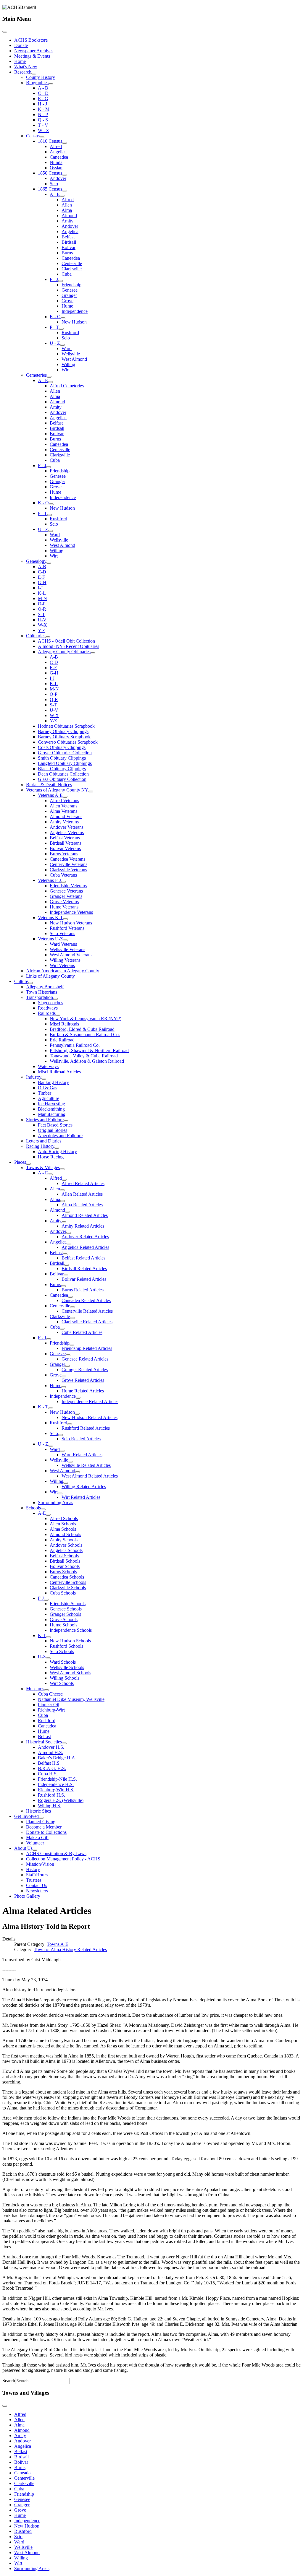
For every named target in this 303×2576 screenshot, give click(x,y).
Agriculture (49, 1098)
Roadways (48, 1008)
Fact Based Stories (55, 1125)
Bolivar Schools (65, 1566)
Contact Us (37, 1885)
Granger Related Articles (85, 1370)
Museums (35, 1689)
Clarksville (72, 269)
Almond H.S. (50, 1752)
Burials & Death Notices (49, 785)
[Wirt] (60, 1493)
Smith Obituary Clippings (62, 758)
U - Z (55, 343)
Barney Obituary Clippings (63, 731)
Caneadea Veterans (67, 859)
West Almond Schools (70, 1673)
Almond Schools (65, 1534)
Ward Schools (63, 1662)
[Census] (42, 137)
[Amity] (64, 1222)
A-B (42, 567)
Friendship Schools (68, 1604)
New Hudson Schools (70, 1641)
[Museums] (46, 1690)
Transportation (40, 997)
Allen (67, 205)
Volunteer (35, 1843)
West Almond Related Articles (90, 1476)
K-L (42, 593)
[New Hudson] (77, 1414)
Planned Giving (41, 1822)
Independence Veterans (71, 912)
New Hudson (74, 322)
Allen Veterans (63, 806)
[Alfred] (64, 1180)
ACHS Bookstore (31, 40)
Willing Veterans (65, 960)
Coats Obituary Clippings (62, 747)
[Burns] (63, 1286)
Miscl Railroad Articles (59, 1072)
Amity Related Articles (83, 1226)
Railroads (47, 1013)
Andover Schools (66, 1545)
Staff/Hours (37, 1875)
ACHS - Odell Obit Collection (66, 641)
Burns (67, 253)
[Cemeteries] (49, 377)
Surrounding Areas (55, 1502)
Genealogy (36, 561)
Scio (54, 184)
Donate (21, 45)
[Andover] (69, 1233)
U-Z (42, 1657)
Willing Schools (65, 1678)
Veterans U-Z (50, 939)
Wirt (66, 370)
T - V (43, 125)
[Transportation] (55, 999)
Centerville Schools (68, 1582)
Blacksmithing (51, 1109)
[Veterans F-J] (63, 882)
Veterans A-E (50, 795)
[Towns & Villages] (62, 1169)
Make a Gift (37, 1838)
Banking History (53, 1082)
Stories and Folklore (45, 1120)
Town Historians (42, 992)
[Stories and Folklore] (66, 1121)
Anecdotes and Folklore (60, 1136)
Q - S (43, 120)
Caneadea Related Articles (86, 1300)
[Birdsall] (67, 1265)
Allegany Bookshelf (45, 987)
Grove (67, 301)
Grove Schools (64, 1619)
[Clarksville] (72, 1318)
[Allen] (62, 1190)
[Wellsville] (70, 1462)
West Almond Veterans (71, 955)
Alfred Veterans (64, 801)
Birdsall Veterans (66, 843)
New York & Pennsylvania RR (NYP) (86, 1019)
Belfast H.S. (49, 1763)
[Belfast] (65, 1254)
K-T (42, 1635)
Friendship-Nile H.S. (57, 1779)
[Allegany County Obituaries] (93, 653)
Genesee (70, 290)
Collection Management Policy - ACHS (63, 1859)
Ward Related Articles (82, 1455)
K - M (44, 109)
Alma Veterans (63, 811)
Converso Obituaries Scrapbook (68, 742)
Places (20, 1162)
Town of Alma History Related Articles (70, 1950)
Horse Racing (51, 1157)
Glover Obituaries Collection (65, 753)
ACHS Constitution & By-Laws (56, 1853)
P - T (54, 327)
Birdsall (69, 242)
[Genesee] (68, 1355)
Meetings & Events (32, 56)
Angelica (58, 152)
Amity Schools (64, 1540)
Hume (67, 306)
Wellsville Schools (67, 1667)
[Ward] (62, 1451)
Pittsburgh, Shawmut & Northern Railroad (89, 1050)
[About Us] (35, 1850)
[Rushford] (70, 1424)
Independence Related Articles (90, 1401)
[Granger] (67, 1366)
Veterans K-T (50, 918)
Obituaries (36, 636)
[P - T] (61, 329)
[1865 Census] (65, 191)
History (33, 1869)
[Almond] (67, 1212)
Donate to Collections (46, 1832)
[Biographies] (51, 84)
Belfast (68, 237)
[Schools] (43, 1509)
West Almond (74, 359)
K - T (43, 1407)
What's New (26, 67)
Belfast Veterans (65, 838)
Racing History (40, 1146)
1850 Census (50, 173)
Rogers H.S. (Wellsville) (61, 1800)
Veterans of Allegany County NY (57, 790)
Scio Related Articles (81, 1439)
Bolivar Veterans (65, 848)
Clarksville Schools (68, 1588)
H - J (42, 104)
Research (23, 72)
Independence (75, 311)
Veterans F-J (49, 880)
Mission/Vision (40, 1864)
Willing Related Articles (84, 1487)
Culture (21, 981)
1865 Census (50, 189)
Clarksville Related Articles (87, 1322)
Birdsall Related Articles (84, 1269)
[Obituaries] (48, 637)
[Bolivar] (66, 1275)
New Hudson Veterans (71, 923)
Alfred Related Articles (83, 1183)
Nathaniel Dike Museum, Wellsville (71, 1699)
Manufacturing (52, 1114)
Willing (68, 364)
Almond (69, 216)
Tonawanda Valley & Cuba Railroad (84, 1056)
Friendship (71, 285)
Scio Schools (62, 1651)
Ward (67, 348)
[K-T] (48, 1637)
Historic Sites (38, 1811)
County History (41, 77)
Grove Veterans (64, 902)
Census (33, 136)
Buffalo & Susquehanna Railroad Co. (85, 1035)
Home (20, 61)
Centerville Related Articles (87, 1311)
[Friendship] (72, 1345)
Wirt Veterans (62, 965)
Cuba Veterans (63, 875)
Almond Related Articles (85, 1215)
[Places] (28, 1164)
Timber (45, 1093)
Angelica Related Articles (85, 1247)
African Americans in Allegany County (63, 971)
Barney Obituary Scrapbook (64, 737)
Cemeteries (36, 375)
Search (9, 2381)
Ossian (56, 168)
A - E (55, 194)
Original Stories (53, 1130)
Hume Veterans (64, 907)
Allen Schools (63, 1524)
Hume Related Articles (83, 1391)
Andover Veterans (67, 827)
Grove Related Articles (83, 1380)
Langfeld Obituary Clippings (65, 763)
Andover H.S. (51, 1747)
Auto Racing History (57, 1152)
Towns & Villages (43, 1167)
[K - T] (51, 1408)
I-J (40, 588)
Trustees (34, 1880)
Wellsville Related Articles (86, 1465)
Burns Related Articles (83, 1290)
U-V (42, 620)
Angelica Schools (66, 1550)
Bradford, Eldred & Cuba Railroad (82, 1029)
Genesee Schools (66, 1609)
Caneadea (59, 157)
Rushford (70, 333)
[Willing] (66, 1483)
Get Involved (26, 1816)
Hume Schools (63, 1625)
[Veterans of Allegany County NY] (91, 792)
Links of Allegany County (50, 976)
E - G (43, 99)
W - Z (43, 130)
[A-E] (48, 1515)
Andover (58, 178)
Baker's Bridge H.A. (57, 1758)
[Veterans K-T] (65, 919)
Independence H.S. (56, 1784)
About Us (23, 1848)
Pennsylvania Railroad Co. (75, 1045)
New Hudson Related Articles (90, 1417)
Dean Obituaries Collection (63, 774)
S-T (41, 614)
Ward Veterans (63, 944)
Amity (67, 221)
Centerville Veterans (69, 864)
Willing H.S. (50, 1806)
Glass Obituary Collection (62, 779)
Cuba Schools (63, 1593)
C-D (42, 572)
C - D (43, 93)
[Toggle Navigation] (5, 32)
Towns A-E (58, 1944)
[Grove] (64, 1376)
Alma (67, 210)
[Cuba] (62, 1329)
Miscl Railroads (64, 1024)
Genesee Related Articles (85, 1359)
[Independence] (78, 1398)
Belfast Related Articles (83, 1258)
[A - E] (62, 196)
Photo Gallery (27, 1896)
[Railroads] (58, 1015)
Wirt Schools (62, 1683)
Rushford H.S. (51, 1795)
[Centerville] (72, 1307)
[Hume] (64, 1387)
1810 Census (50, 141)
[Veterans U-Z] (65, 940)
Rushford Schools (66, 1646)
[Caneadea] (70, 1297)
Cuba (67, 274)
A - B (43, 88)
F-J (41, 1598)
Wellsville (71, 354)
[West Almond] (78, 1472)
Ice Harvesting (51, 1104)
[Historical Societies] (64, 1743)
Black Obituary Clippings (62, 769)
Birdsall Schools (65, 1561)
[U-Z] (48, 1658)
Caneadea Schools (67, 1577)
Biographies (37, 83)
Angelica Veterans (67, 832)
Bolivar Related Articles (84, 1279)
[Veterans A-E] (65, 797)
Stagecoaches (50, 1003)
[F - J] (60, 281)
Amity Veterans (64, 822)
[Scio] (60, 1435)
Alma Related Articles (82, 1205)
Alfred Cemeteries (67, 386)
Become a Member (44, 1827)
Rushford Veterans (67, 928)
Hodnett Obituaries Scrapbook (66, 726)
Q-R (42, 609)
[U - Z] (62, 345)
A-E (42, 1513)
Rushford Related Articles (86, 1428)
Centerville (72, 263)
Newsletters (37, 1891)
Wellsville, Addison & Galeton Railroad (87, 1061)
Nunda (56, 162)
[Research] (34, 74)
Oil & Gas (47, 1088)
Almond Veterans (66, 816)
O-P (42, 604)
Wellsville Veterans (67, 949)
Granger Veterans (66, 896)
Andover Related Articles (85, 1237)
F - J (54, 279)
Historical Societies (44, 1742)
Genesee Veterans (66, 891)
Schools (33, 1508)
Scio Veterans (62, 933)
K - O (55, 317)
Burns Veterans (64, 854)
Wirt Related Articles (81, 1497)
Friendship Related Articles (87, 1348)
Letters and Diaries (44, 1141)
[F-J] (46, 1600)
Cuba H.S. (48, 1774)
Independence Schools (71, 1630)
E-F (41, 577)
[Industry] (44, 1079)
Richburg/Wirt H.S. (56, 1790)
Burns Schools (63, 1572)
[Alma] (62, 1201)
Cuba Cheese (50, 1694)
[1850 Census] (65, 175)
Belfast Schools (64, 1556)
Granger (69, 295)
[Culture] (30, 983)
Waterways (48, 1066)
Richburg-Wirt (51, 1710)
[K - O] (63, 318)
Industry (34, 1077)
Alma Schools (63, 1529)
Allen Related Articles (82, 1194)
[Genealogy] (49, 563)
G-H (42, 582)
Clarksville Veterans (68, 870)
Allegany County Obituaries (64, 652)
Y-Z (42, 630)
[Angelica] (69, 1244)
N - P (43, 114)
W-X (42, 625)
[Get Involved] (41, 1818)
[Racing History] (57, 1148)
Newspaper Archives (34, 51)
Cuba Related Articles (82, 1332)
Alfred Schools (64, 1518)
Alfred (56, 146)
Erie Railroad (62, 1040)
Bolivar (69, 247)
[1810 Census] (65, 143)
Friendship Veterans (68, 886)
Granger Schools (65, 1614)
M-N (42, 598)
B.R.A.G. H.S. (52, 1768)
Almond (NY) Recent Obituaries (69, 646)
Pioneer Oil (49, 1705)
